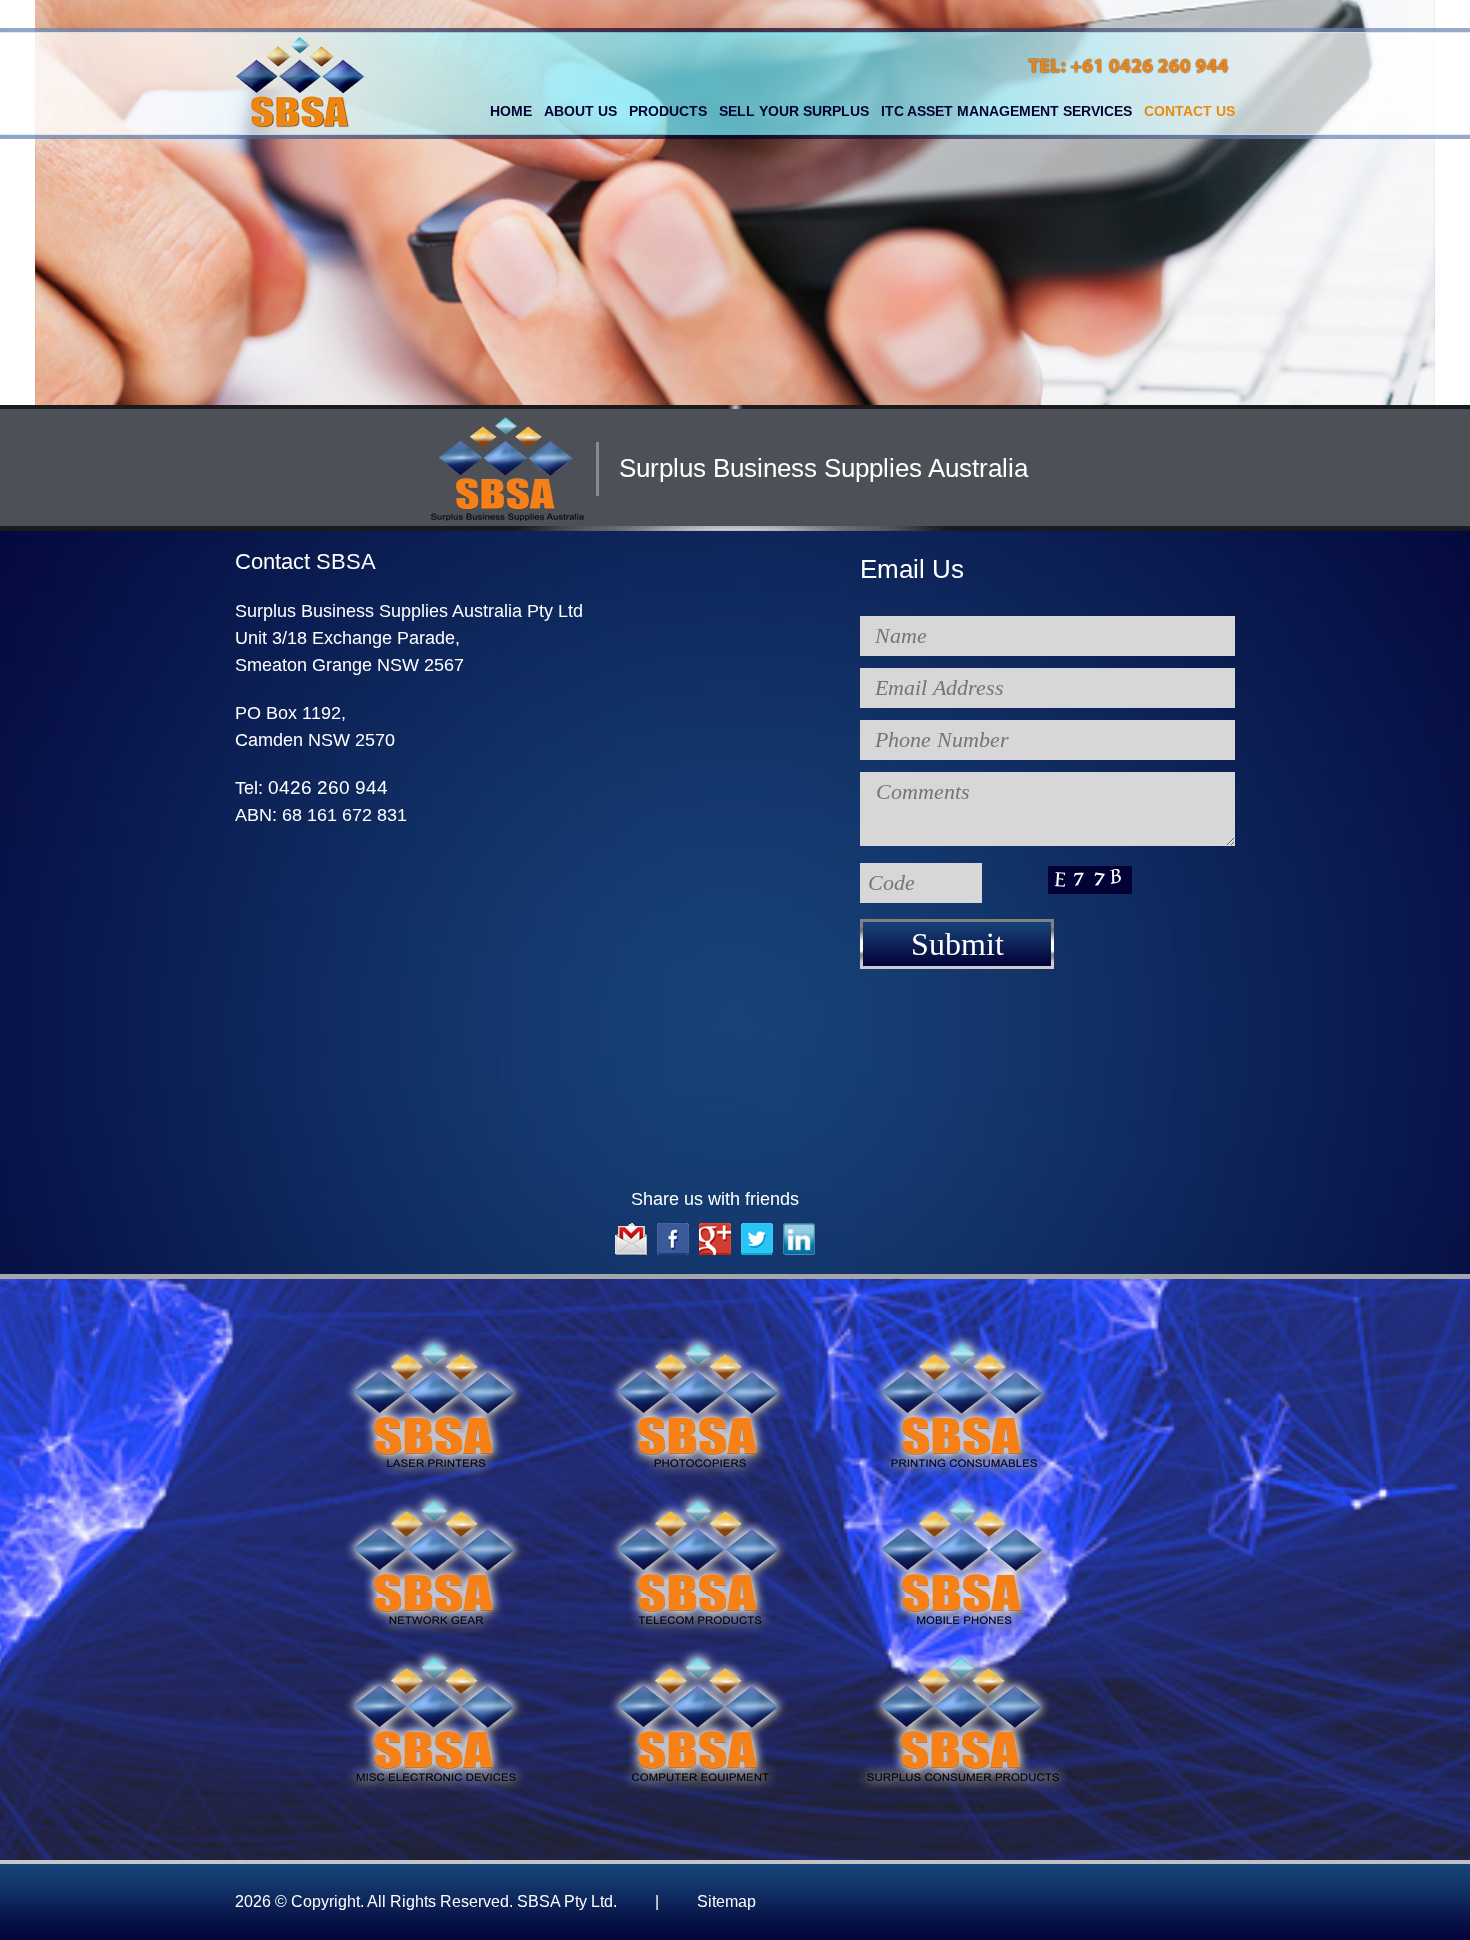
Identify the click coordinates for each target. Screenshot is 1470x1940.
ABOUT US (580, 111)
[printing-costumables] (963, 1340)
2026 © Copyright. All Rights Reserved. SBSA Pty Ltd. (495, 1902)
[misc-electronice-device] (435, 1654)
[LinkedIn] (799, 1226)
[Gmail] (631, 1226)
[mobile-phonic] (963, 1497)
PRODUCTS (668, 111)
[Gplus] (715, 1226)
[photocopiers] (699, 1340)
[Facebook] (673, 1226)
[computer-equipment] (699, 1654)
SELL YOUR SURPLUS (794, 111)
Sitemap (726, 1901)
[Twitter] (757, 1226)
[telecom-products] (699, 1497)
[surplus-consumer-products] (963, 1654)
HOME (511, 111)
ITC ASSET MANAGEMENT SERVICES (1006, 111)
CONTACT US (1189, 111)
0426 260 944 (328, 787)
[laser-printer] (435, 1340)
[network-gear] (435, 1497)
